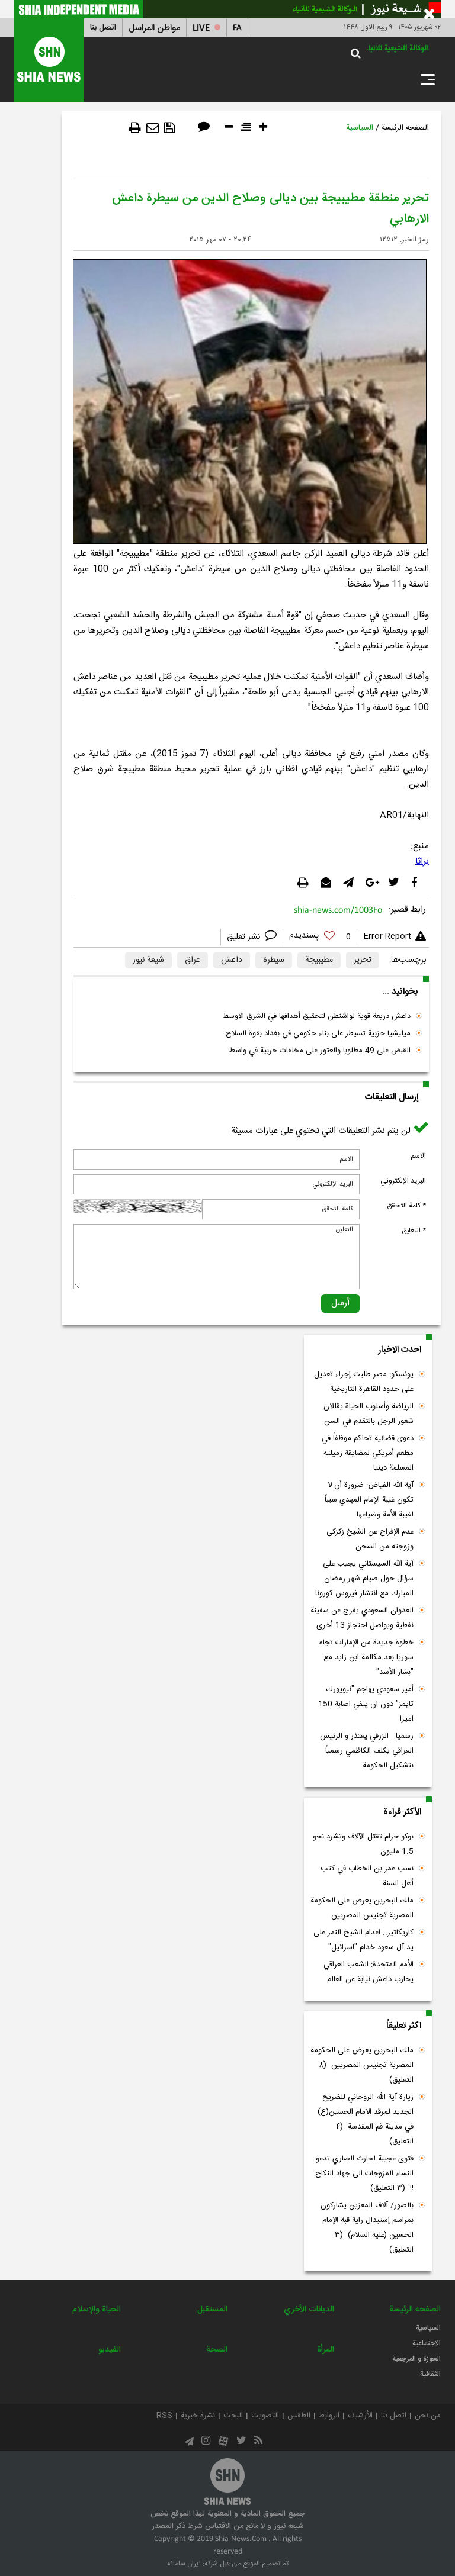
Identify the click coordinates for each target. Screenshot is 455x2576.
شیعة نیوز (148, 960)
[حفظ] (169, 128)
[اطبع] (135, 128)
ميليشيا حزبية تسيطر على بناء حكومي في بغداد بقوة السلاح (318, 1033)
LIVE (201, 28)
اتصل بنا (103, 28)
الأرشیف (360, 2416)
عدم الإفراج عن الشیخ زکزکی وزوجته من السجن (370, 1539)
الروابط (329, 2416)
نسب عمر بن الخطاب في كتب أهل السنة (367, 1876)
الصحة (217, 2350)
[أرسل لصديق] (153, 128)
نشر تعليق (245, 937)
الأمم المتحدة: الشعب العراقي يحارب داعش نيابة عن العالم (369, 1972)
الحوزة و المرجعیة (416, 2359)
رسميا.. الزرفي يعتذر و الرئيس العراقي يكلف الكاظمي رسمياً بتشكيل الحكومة (367, 1751)
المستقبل (212, 2310)
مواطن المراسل (154, 28)
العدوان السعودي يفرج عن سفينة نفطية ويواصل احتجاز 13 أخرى (362, 1618)
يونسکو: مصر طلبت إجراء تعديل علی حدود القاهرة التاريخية (364, 1382)
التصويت (265, 2416)
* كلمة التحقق (406, 1206)
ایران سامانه (184, 2564)
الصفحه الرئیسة (405, 128)
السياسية (360, 128)
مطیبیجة (319, 960)
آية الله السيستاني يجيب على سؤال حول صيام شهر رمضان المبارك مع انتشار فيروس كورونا (364, 1579)
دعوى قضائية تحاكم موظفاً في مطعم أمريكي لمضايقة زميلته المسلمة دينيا (368, 1453)
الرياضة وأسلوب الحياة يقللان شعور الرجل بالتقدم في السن (369, 1414)
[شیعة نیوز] (227, 9)
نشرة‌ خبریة (198, 2416)
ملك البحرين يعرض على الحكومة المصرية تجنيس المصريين (362, 1908)
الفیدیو (110, 2350)
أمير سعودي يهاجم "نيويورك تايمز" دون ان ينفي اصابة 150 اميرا (366, 1704)
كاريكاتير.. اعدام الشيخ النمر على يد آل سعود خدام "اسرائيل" (363, 1940)
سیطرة (274, 960)
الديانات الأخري (309, 2310)
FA (237, 28)
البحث (233, 2416)
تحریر (363, 960)
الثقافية (430, 2374)
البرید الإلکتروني (403, 1181)
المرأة (326, 2350)
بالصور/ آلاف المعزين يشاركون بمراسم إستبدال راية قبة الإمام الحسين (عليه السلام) (367, 2228)
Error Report (387, 936)
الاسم (418, 1156)
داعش (232, 960)
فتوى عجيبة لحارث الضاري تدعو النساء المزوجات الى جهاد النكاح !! (364, 2173)
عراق (193, 960)
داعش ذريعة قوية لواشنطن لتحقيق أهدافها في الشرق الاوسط (317, 1016)
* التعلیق (414, 1231)
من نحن (428, 2416)
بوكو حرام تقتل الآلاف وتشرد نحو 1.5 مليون (363, 1844)
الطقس (299, 2416)
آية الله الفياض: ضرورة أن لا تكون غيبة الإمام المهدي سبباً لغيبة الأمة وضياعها (369, 1500)
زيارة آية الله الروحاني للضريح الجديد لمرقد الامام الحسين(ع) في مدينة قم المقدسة (366, 2119)
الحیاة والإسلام (97, 2310)
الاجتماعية (427, 2343)
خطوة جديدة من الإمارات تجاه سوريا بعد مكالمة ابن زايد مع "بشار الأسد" (366, 1657)
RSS (164, 2416)
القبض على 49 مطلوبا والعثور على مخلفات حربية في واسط (320, 1051)
